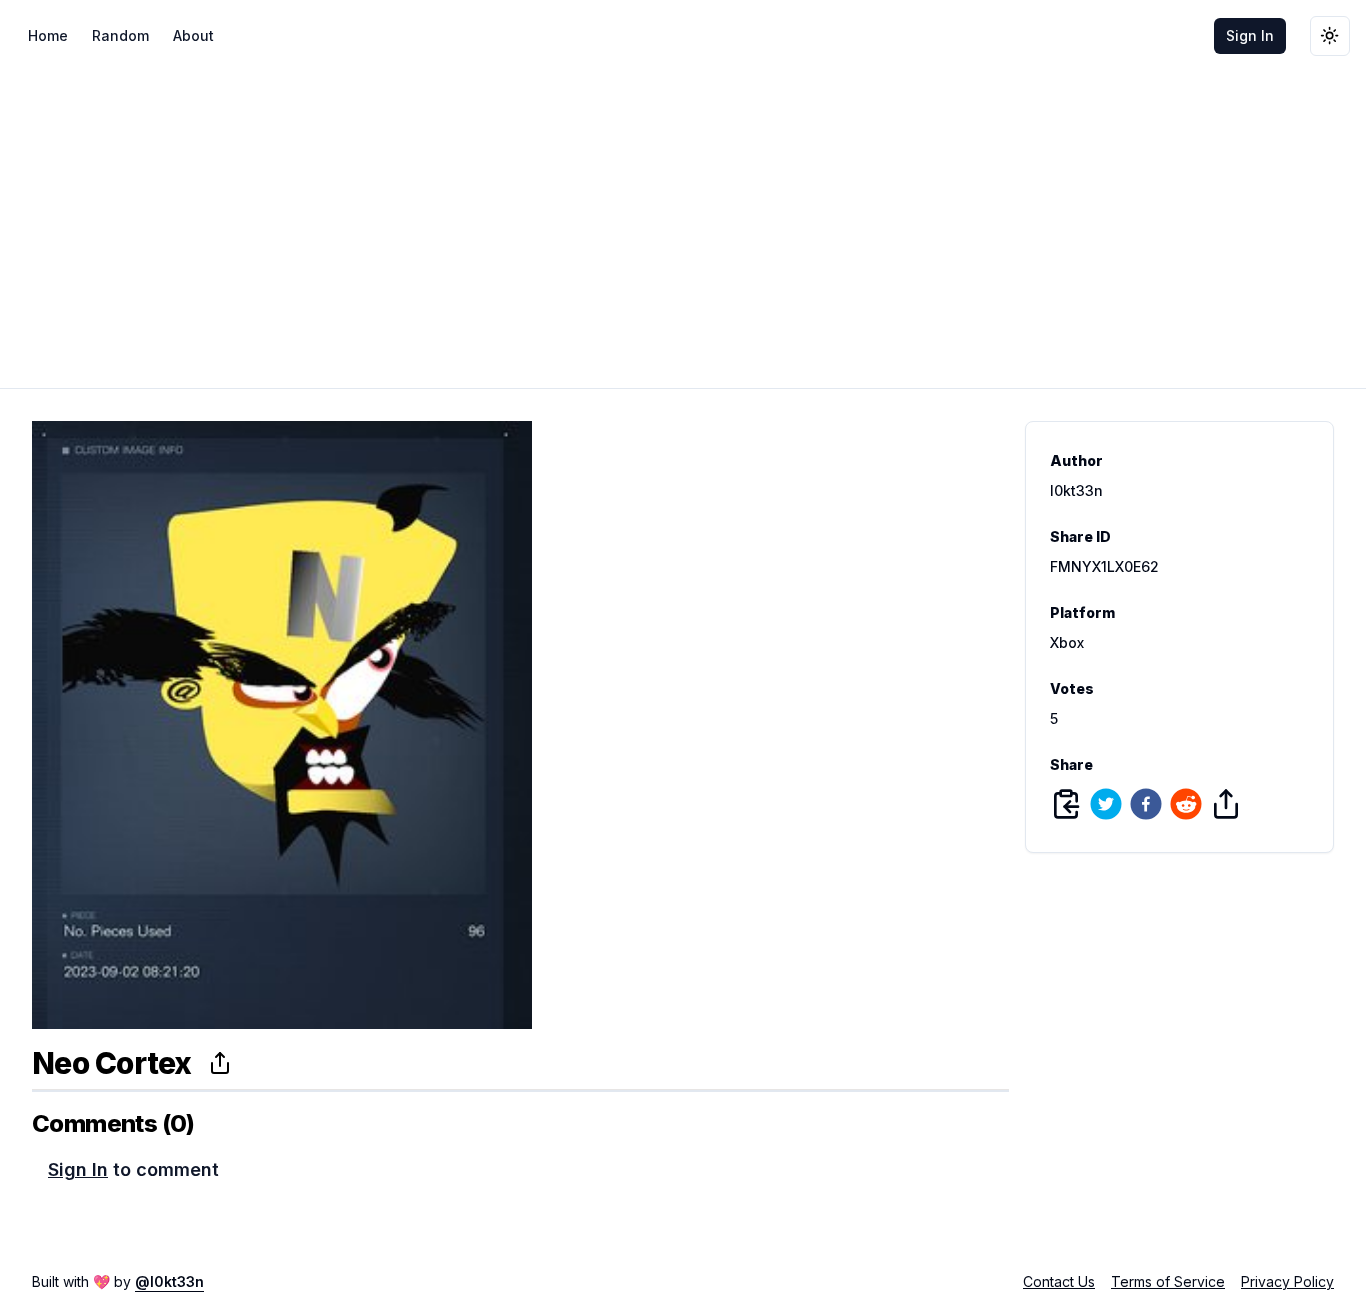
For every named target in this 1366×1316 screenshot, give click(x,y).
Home (48, 35)
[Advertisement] (683, 222)
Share (1071, 765)
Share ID (1080, 537)
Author (1076, 461)
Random (120, 35)
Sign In (1250, 35)
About (193, 35)
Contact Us (1059, 1281)
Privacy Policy (1287, 1281)
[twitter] (1106, 804)
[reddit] (1186, 804)
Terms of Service (1168, 1281)
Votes (1072, 689)
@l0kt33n (169, 1281)
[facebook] (1146, 804)
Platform (1082, 613)
